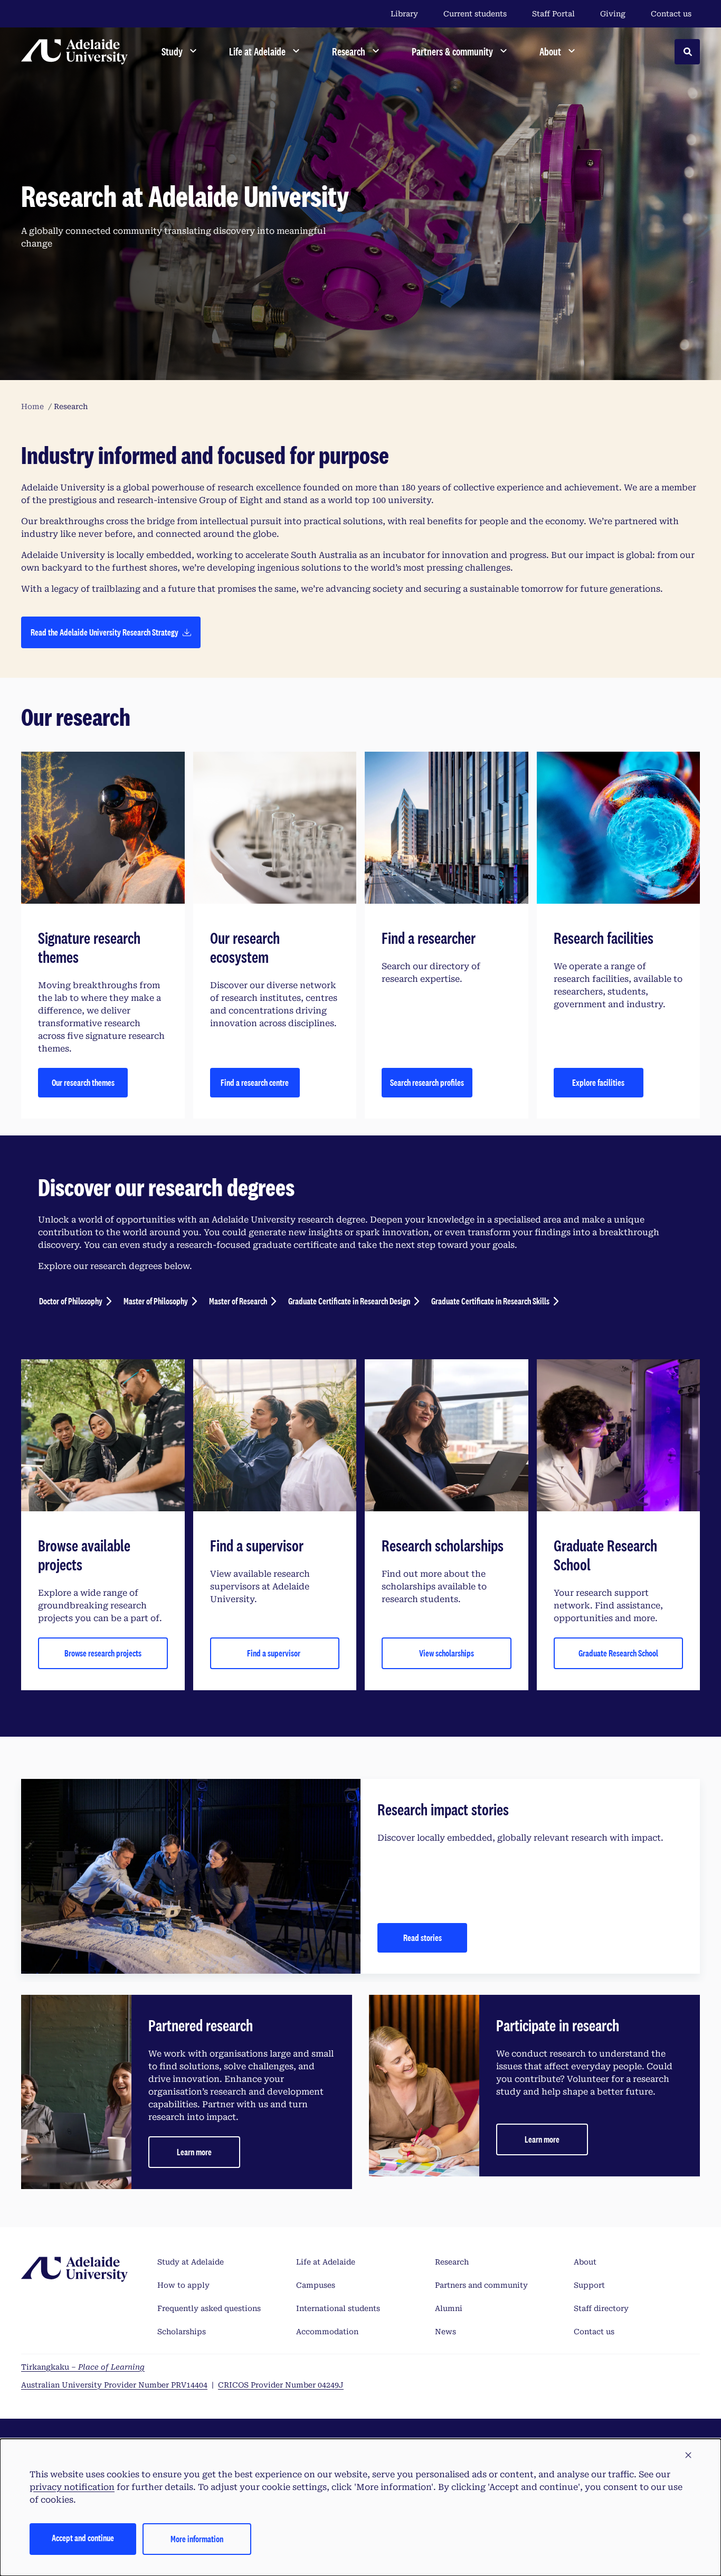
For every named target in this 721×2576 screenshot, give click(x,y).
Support (589, 2285)
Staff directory (601, 2308)
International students (338, 2308)
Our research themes (83, 1082)
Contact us (671, 14)
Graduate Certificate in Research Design (349, 1301)
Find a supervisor (274, 1653)
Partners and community (481, 2285)
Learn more (194, 2152)
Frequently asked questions (209, 2308)
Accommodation (327, 2332)
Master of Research (238, 1301)
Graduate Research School (618, 1653)
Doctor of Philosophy (71, 1301)
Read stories (423, 1938)
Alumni (449, 2308)
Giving (613, 14)
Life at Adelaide (326, 2262)
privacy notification (72, 2487)
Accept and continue (83, 2538)
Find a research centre (255, 1082)
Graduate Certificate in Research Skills (490, 1301)
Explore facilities (598, 1082)
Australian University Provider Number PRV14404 (114, 2385)
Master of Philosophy (156, 1301)
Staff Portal (553, 14)
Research (452, 2262)
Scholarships (182, 2332)
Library (404, 14)
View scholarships (447, 1653)
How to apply (183, 2285)
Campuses (316, 2285)
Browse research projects (103, 1653)
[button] (688, 2456)
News (445, 2332)
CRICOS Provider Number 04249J (281, 2385)
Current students (475, 14)
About (585, 2262)
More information (197, 2539)
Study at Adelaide (191, 2262)
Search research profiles (427, 1082)
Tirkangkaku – (83, 2367)
